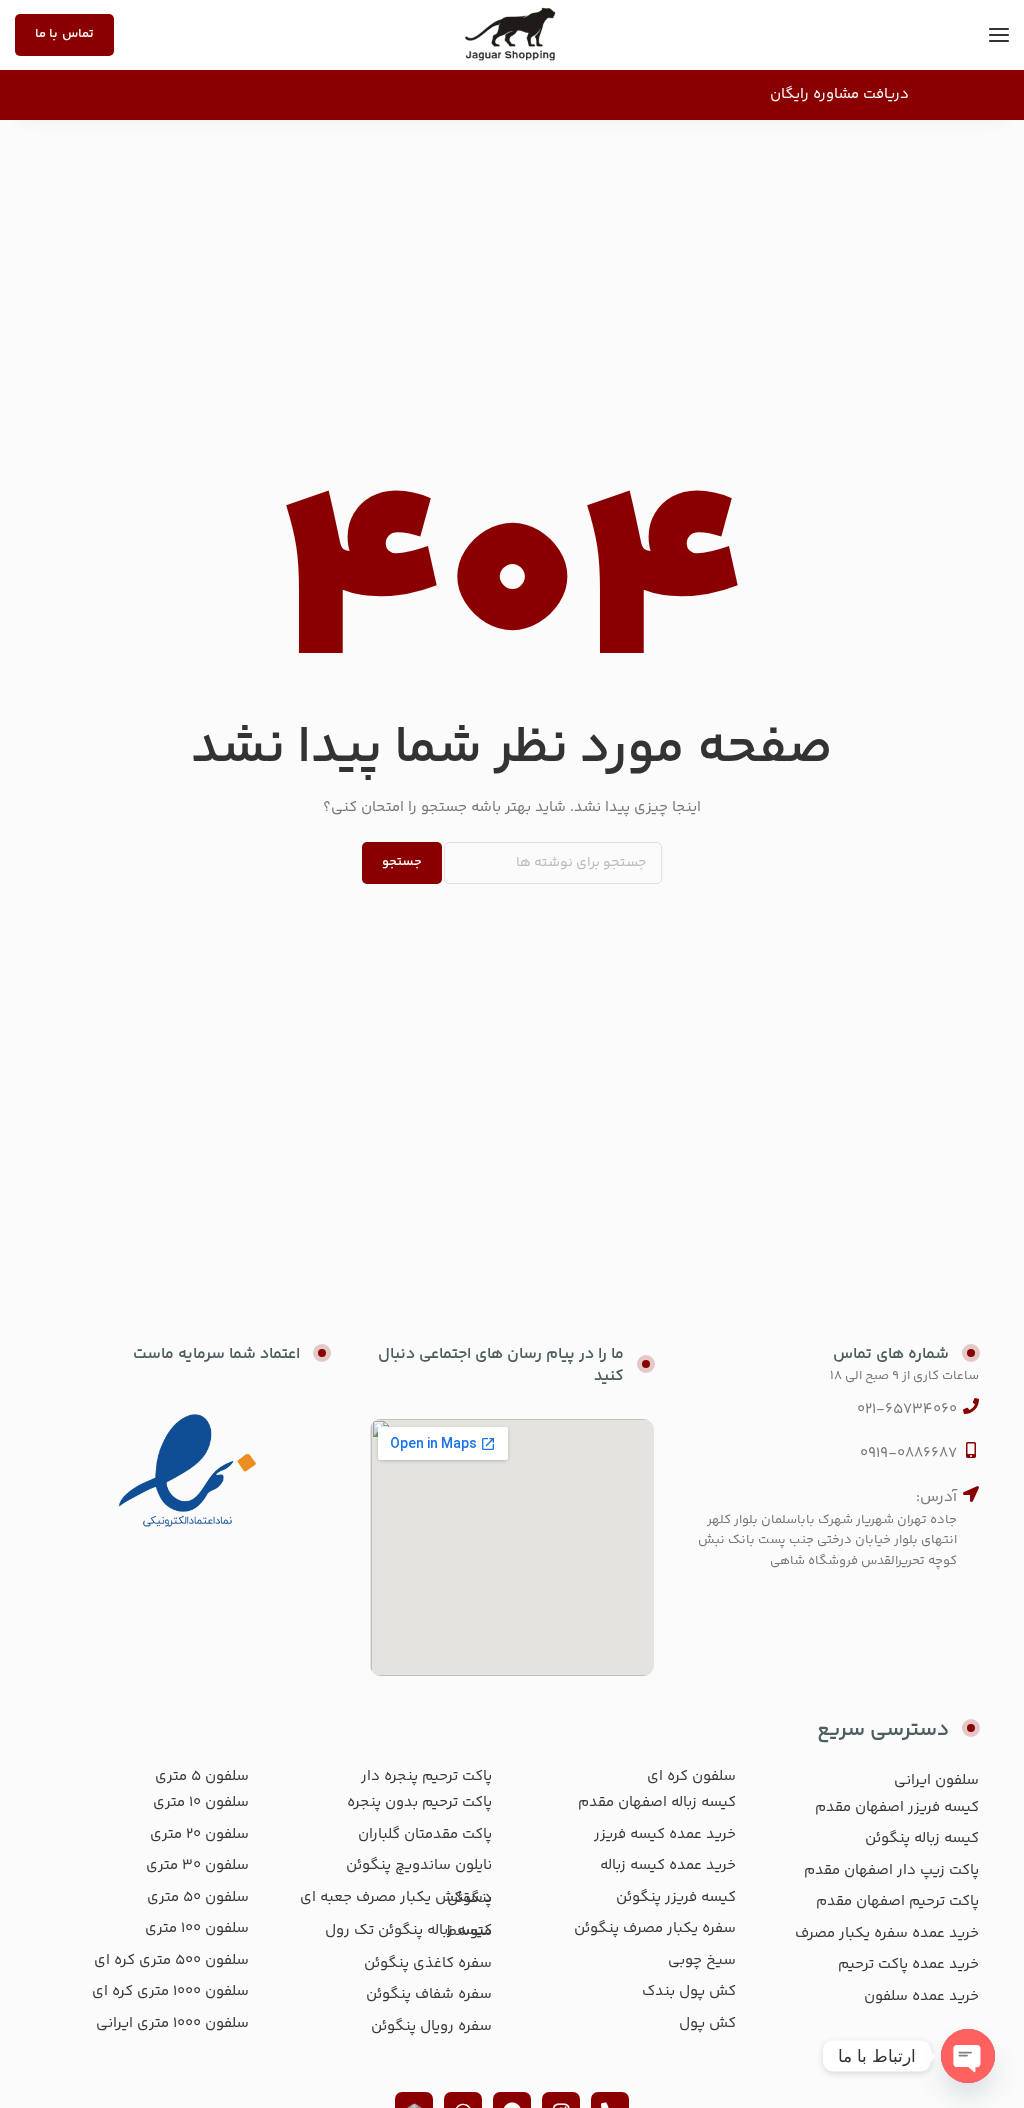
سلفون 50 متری (198, 1897)
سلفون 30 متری (197, 1865)
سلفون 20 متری (199, 1834)
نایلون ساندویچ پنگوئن (419, 1865)
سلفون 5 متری (202, 1776)
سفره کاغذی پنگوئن (428, 1963)
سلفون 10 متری (201, 1802)
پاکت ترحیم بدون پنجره (419, 1802)
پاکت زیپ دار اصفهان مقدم (891, 1870)
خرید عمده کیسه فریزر (665, 1834)
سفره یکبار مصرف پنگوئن (655, 1928)
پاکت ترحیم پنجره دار (426, 1776)
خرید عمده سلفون (921, 1996)
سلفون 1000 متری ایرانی (172, 2023)
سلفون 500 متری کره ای (171, 1960)
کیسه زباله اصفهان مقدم (657, 1802)
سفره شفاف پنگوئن (429, 1994)
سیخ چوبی (702, 1960)
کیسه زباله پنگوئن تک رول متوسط (408, 1931)
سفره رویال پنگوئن (431, 2026)
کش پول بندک (689, 1991)
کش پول (707, 2023)
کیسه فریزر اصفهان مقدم (897, 1807)
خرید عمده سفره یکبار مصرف (887, 1933)
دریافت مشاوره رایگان (839, 94)
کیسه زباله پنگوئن (922, 1838)
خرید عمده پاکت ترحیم (908, 1964)
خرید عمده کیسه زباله (668, 1865)
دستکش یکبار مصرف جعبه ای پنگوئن (396, 1898)
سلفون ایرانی (936, 1780)
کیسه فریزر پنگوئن (676, 1897)
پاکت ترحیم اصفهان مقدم (897, 1901)
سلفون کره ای (691, 1776)
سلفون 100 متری (197, 1928)
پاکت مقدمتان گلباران (425, 1834)
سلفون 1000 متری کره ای (170, 1991)
